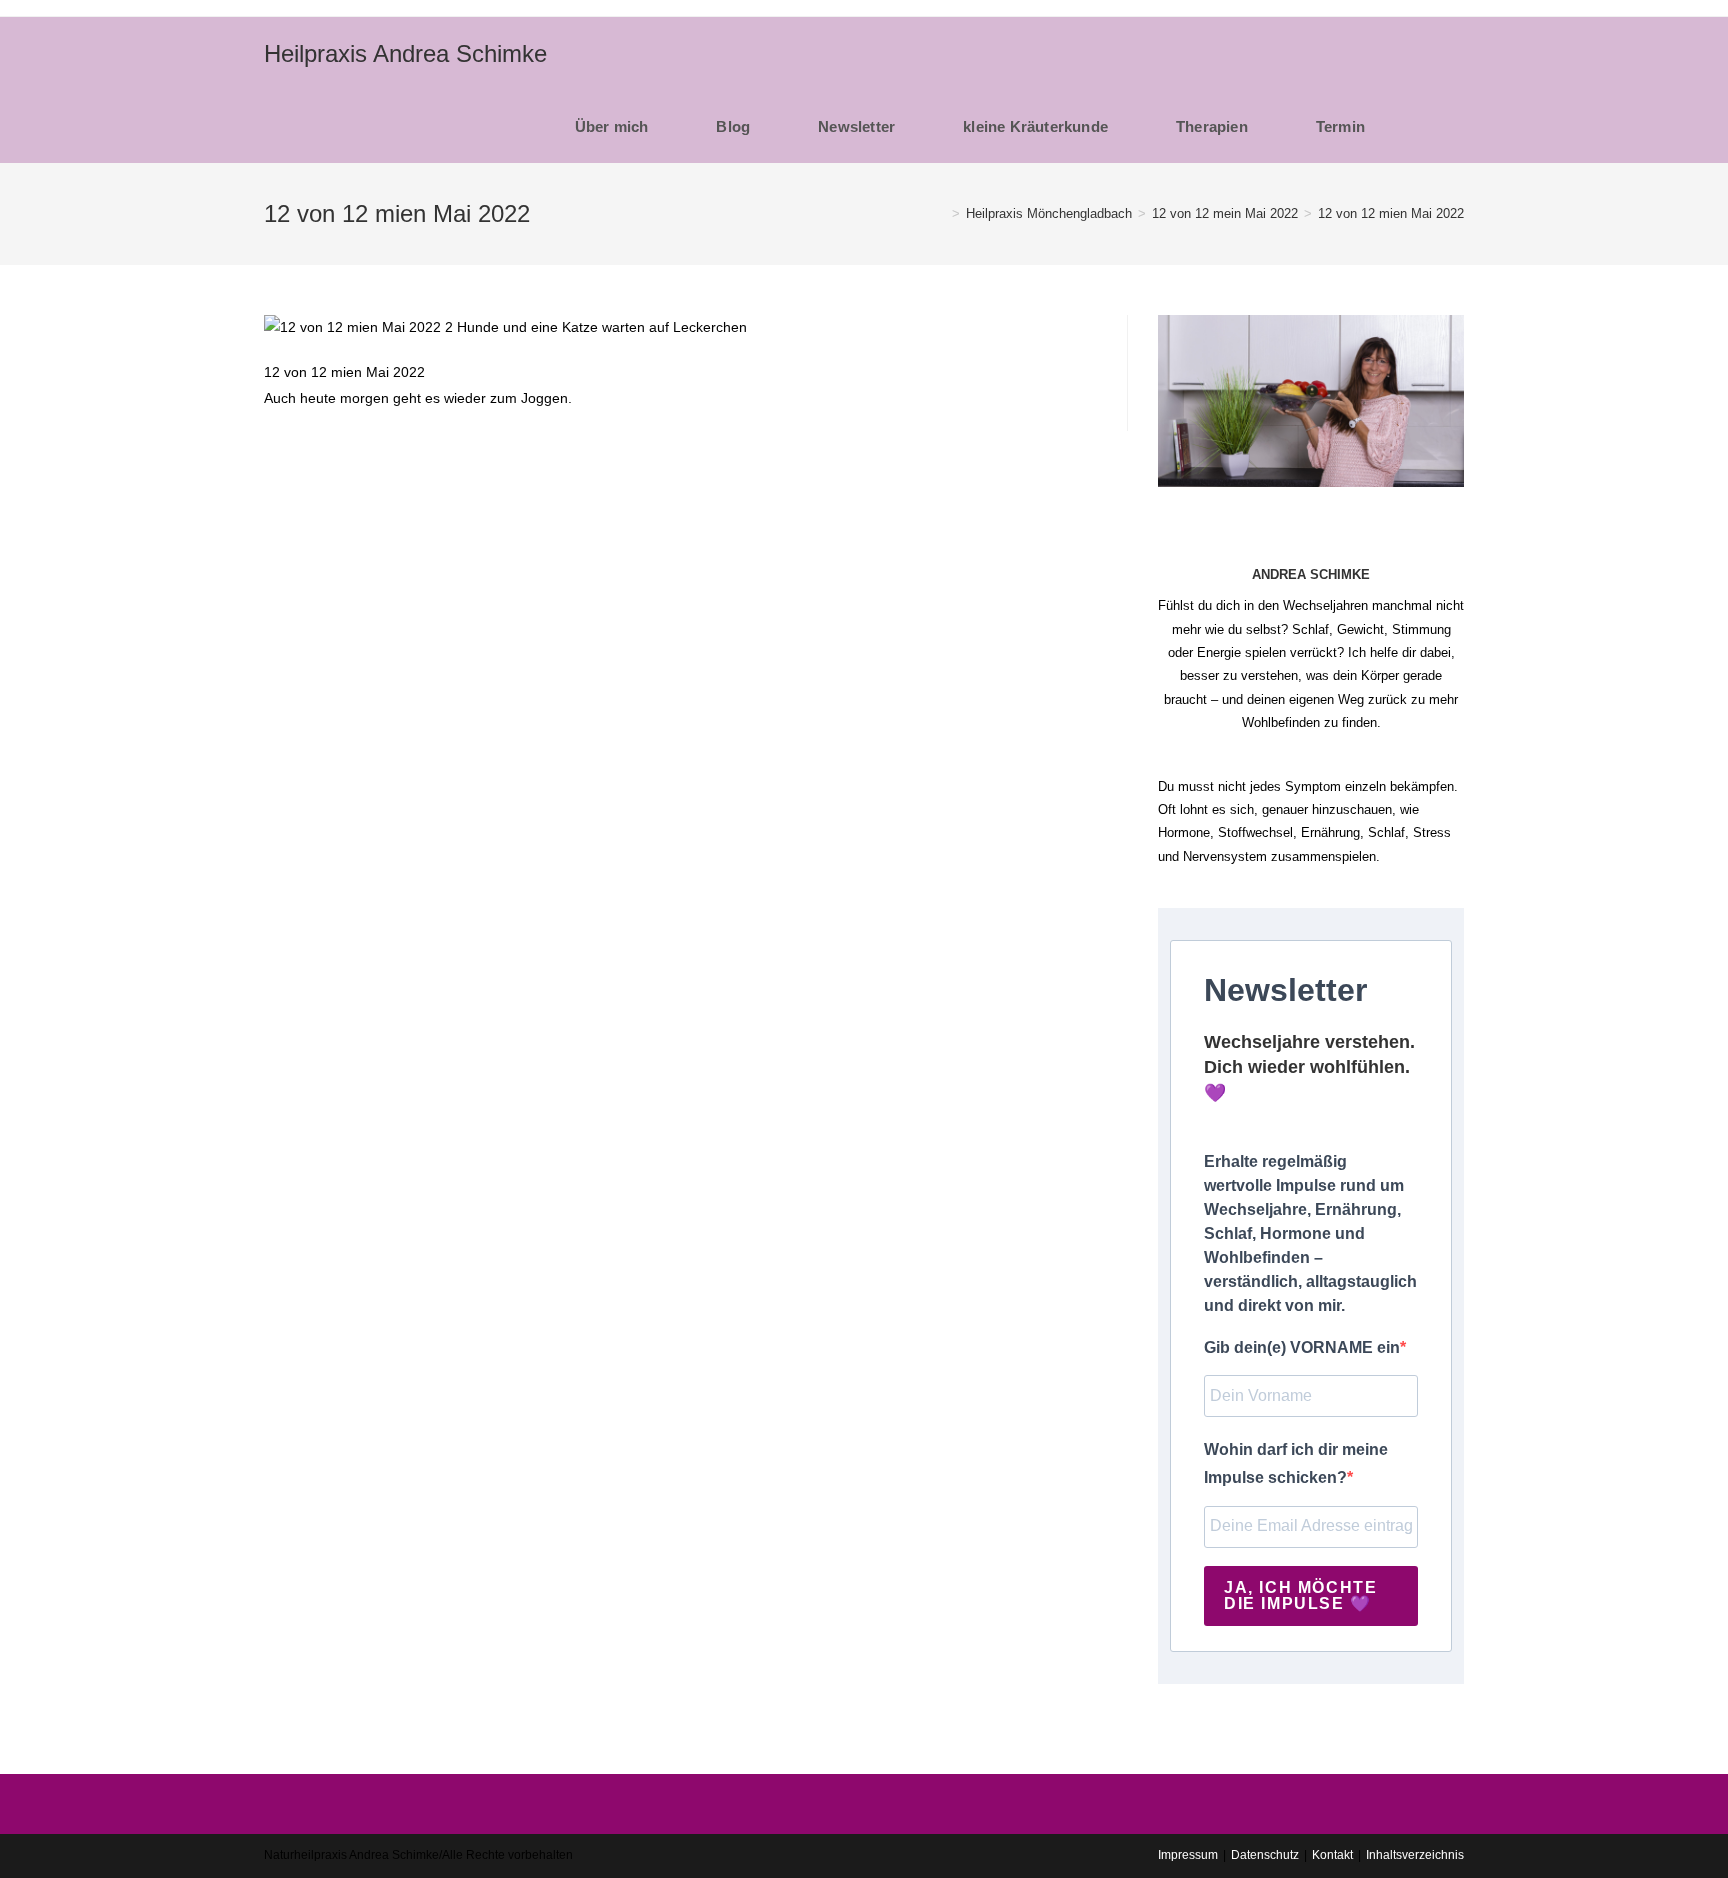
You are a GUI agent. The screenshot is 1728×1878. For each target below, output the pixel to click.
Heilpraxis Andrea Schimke (405, 53)
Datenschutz (1265, 1855)
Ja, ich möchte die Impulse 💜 (1300, 1595)
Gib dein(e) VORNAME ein (1302, 1347)
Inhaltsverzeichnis (1415, 1855)
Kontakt (1332, 1855)
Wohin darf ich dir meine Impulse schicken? (1296, 1464)
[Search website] (1439, 126)
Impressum (1188, 1855)
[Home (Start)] (941, 213)
